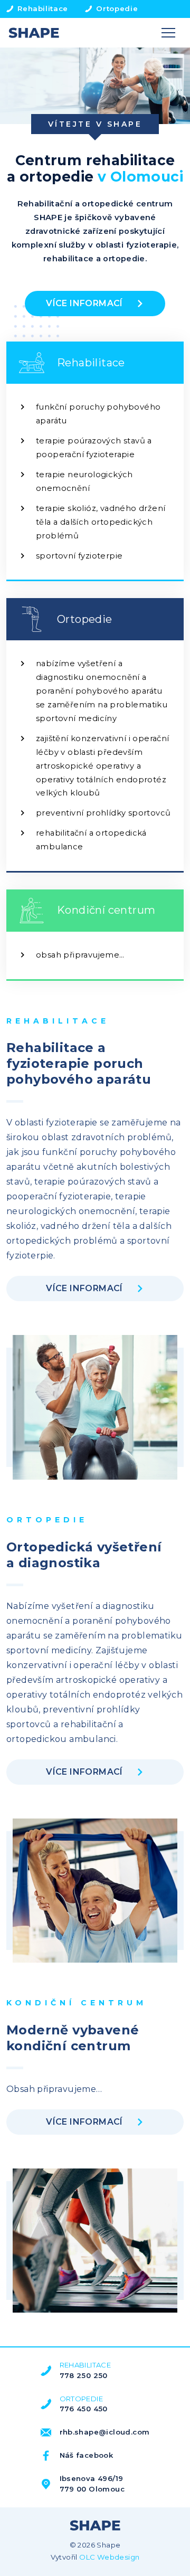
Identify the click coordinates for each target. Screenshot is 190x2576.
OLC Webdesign (109, 2557)
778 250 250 (84, 2375)
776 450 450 (84, 2409)
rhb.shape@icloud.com (105, 2432)
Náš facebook (87, 2455)
